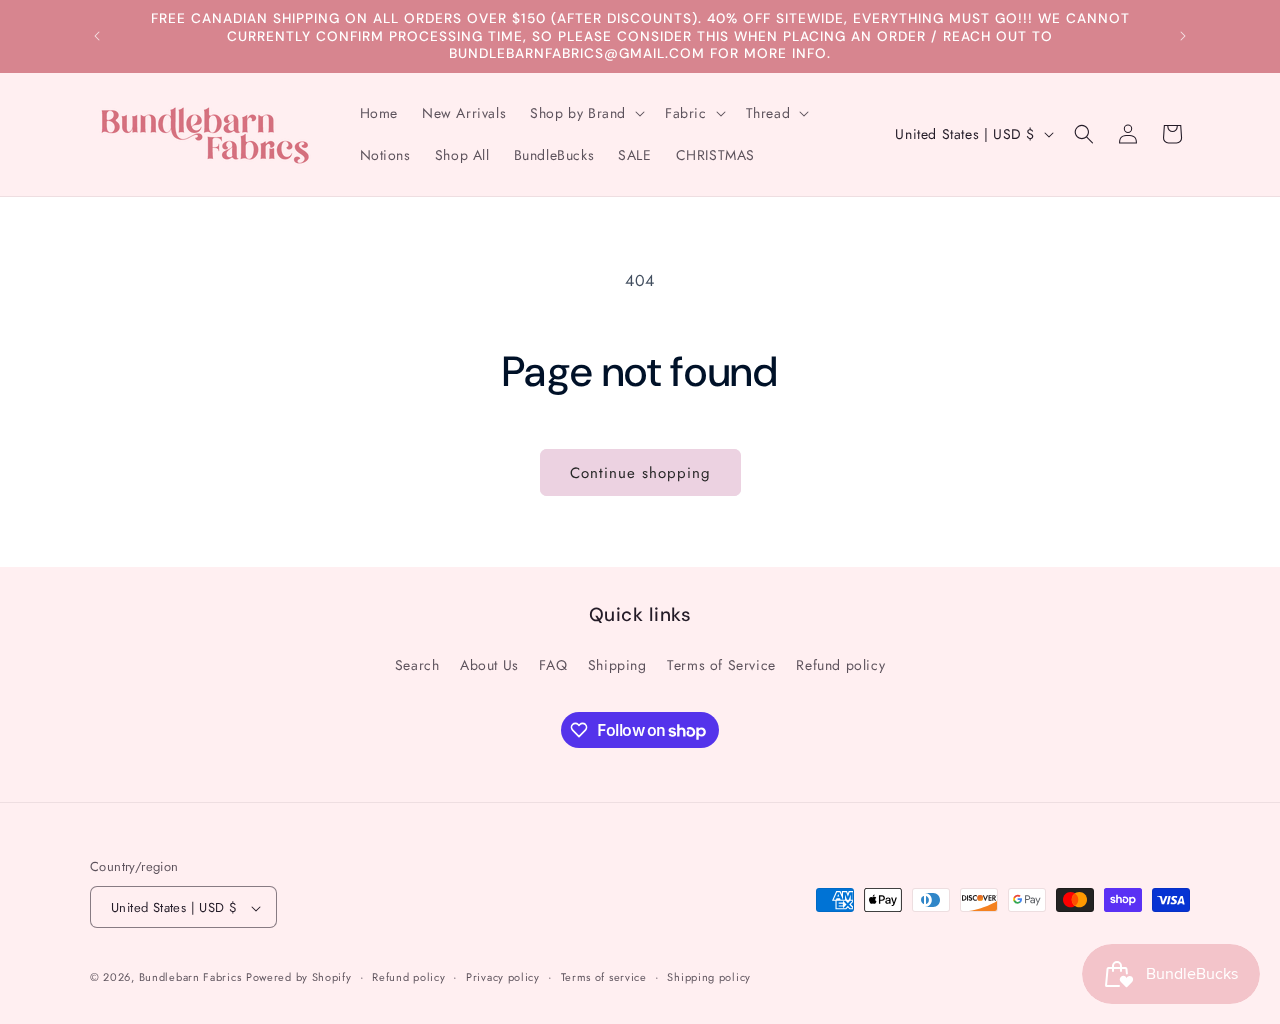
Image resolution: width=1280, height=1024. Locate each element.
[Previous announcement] (97, 36)
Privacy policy (503, 977)
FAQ (553, 664)
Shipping (617, 664)
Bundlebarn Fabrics (190, 978)
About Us (489, 664)
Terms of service (604, 977)
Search (417, 664)
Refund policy (840, 664)
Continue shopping (640, 473)
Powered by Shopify (299, 978)
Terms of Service (721, 664)
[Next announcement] (1183, 36)
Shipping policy (709, 977)
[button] (585, 113)
